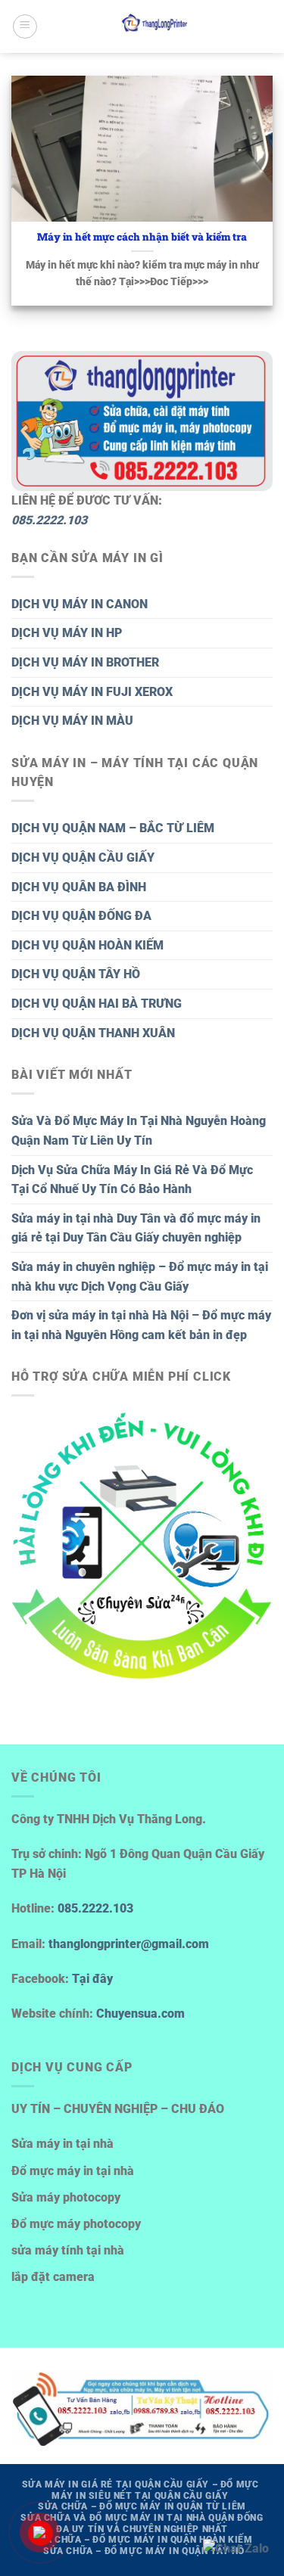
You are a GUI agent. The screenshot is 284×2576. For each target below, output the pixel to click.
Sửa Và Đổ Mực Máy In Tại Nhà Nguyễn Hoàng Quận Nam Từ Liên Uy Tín (139, 1131)
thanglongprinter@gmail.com (129, 1944)
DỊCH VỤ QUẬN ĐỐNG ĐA (81, 916)
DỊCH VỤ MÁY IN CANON (80, 604)
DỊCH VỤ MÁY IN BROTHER (85, 662)
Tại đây (92, 1979)
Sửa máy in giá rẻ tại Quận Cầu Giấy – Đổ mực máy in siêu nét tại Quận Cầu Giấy (140, 2490)
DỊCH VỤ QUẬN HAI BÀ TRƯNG (97, 1004)
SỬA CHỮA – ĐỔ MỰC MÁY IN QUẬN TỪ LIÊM (142, 2506)
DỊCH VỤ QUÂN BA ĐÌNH (79, 887)
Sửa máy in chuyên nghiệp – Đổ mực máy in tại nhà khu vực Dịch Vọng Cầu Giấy (140, 1277)
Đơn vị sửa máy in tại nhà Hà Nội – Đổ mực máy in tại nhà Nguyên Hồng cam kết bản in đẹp (141, 1325)
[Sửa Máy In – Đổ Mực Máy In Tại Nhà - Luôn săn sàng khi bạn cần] (155, 26)
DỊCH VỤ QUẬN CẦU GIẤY (83, 858)
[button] (25, 26)
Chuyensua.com (140, 2014)
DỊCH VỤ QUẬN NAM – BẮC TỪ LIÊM (113, 828)
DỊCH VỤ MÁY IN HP (67, 633)
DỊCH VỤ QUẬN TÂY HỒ (76, 974)
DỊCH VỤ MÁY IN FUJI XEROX (92, 692)
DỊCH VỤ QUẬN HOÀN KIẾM (87, 945)
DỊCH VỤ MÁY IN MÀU (72, 721)
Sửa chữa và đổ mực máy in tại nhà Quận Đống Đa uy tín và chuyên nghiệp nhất (142, 2523)
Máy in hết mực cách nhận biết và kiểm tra (142, 237)
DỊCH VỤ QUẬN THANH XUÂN (93, 1033)
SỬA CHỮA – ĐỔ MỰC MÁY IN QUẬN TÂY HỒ (144, 2551)
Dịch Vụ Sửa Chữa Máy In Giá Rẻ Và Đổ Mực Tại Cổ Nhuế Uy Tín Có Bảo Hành (132, 1180)
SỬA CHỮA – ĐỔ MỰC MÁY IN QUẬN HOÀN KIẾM (142, 2540)
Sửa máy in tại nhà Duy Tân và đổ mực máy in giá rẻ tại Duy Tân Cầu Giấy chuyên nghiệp (136, 1228)
